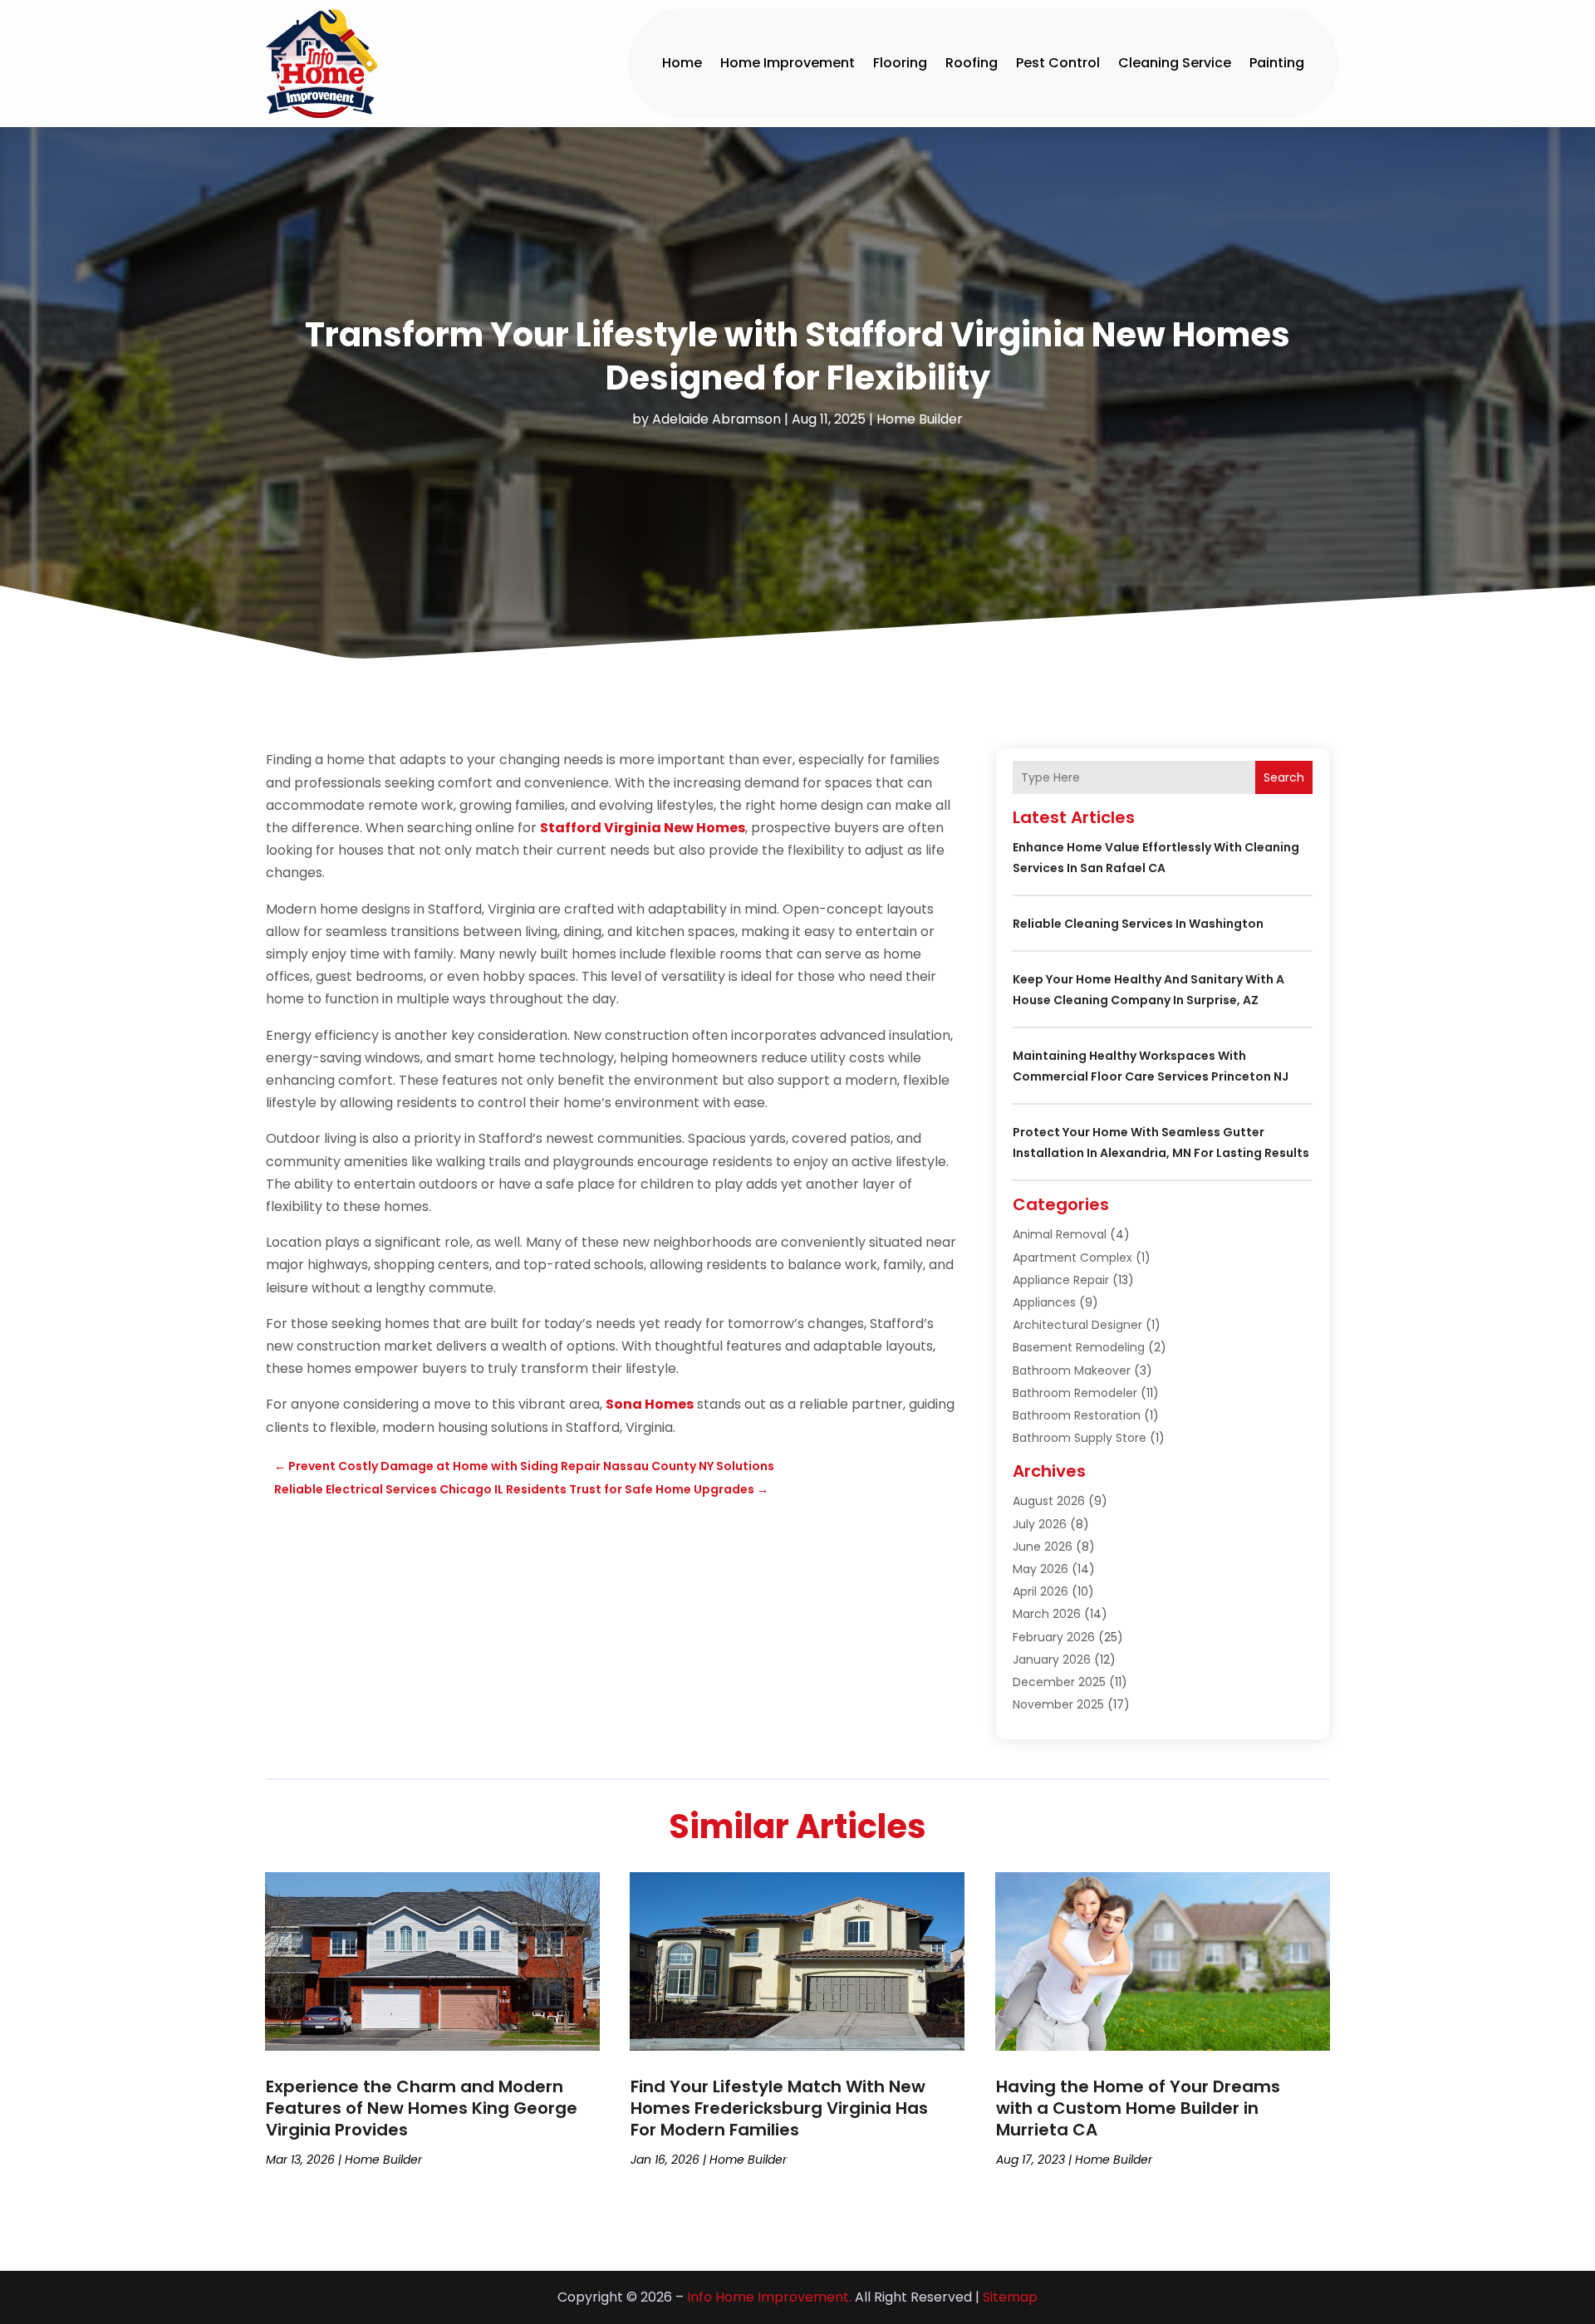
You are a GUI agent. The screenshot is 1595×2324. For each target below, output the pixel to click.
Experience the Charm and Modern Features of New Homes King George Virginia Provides (422, 2108)
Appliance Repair (1061, 1280)
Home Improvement (788, 63)
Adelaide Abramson (717, 419)
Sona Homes (650, 1404)
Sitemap (1010, 2297)
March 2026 (1047, 1614)
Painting (1277, 63)
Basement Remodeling (1079, 1347)
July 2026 (1040, 1524)
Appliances (1044, 1302)
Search (1284, 777)
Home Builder (920, 419)
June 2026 (1043, 1547)
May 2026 (1040, 1569)
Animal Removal (1060, 1234)
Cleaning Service (1175, 63)
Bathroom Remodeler (1075, 1393)
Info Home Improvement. (769, 2297)
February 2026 (1054, 1637)
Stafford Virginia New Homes (643, 828)
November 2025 (1058, 1704)
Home (682, 63)
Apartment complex (1072, 1258)
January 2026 (1052, 1660)
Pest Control (1058, 63)
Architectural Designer (1077, 1325)
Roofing (972, 63)
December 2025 (1059, 1682)
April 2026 (1040, 1591)
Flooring (900, 63)
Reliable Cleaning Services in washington (1138, 924)
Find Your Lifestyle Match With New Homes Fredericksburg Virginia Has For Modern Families (779, 2108)
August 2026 (1049, 1501)
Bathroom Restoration (1077, 1415)
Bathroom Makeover (1072, 1370)
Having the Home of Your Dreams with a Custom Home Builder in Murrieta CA (1138, 2108)
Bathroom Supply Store (1080, 1438)
